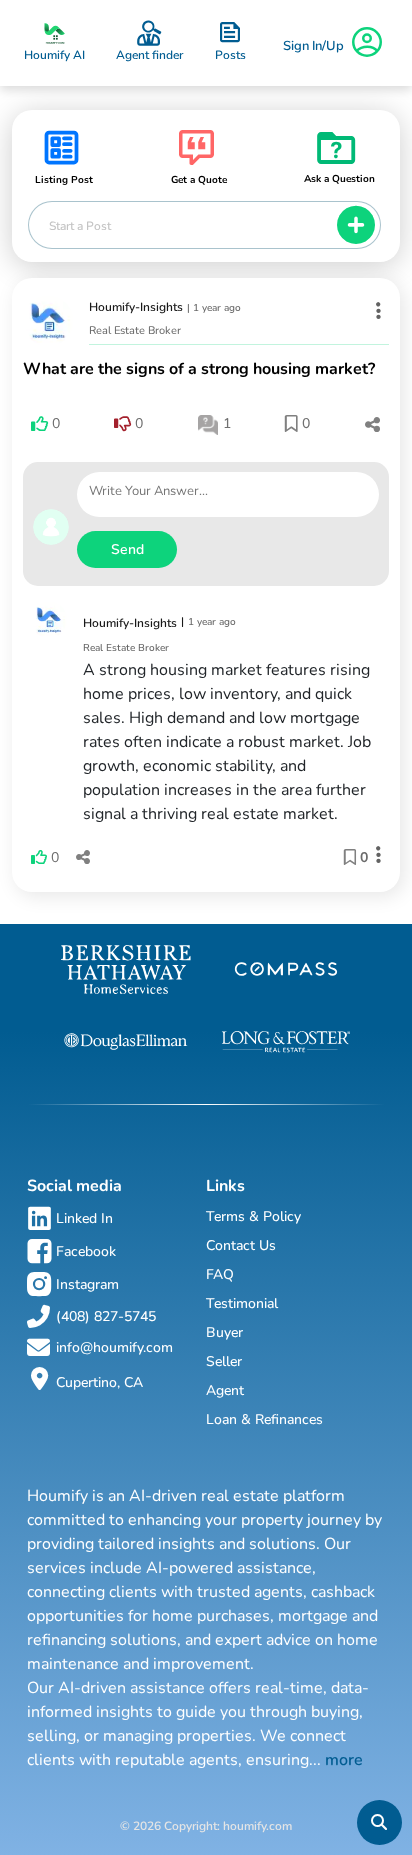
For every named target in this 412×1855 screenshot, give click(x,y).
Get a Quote (199, 180)
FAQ (220, 1274)
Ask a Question (339, 179)
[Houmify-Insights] (48, 321)
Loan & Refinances (264, 1419)
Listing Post (64, 180)
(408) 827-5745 (106, 1316)
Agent (225, 1390)
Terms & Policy (253, 1216)
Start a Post (80, 226)
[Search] (379, 1822)
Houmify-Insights (136, 307)
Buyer (224, 1332)
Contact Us (241, 1245)
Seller (224, 1361)
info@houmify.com (114, 1347)
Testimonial (242, 1303)
